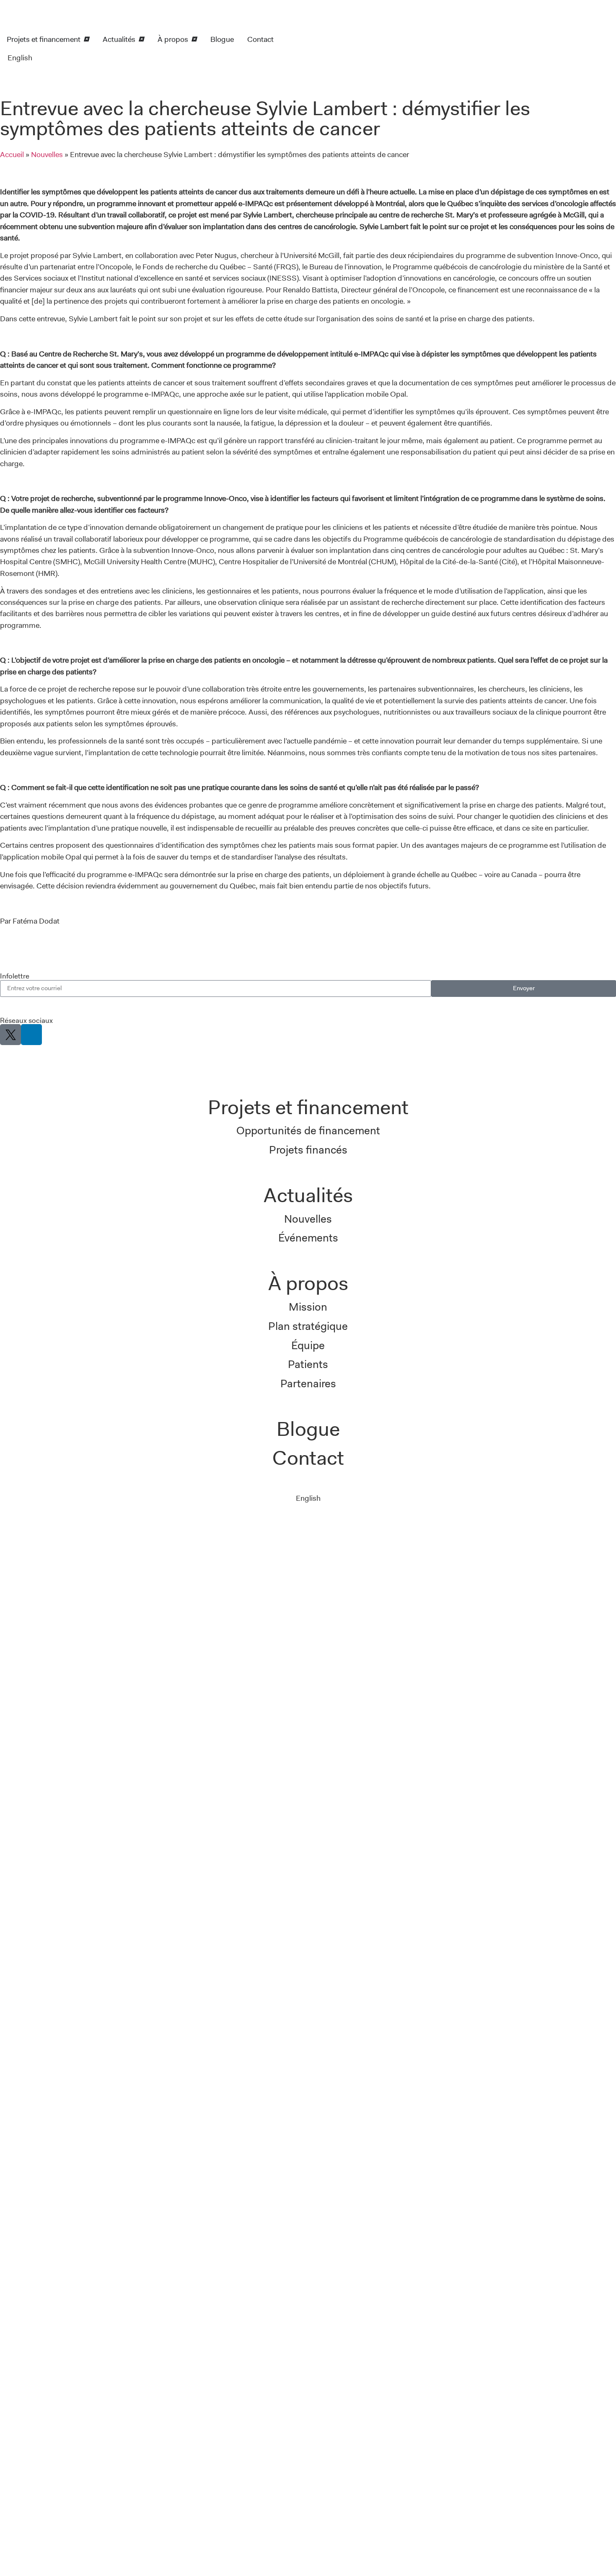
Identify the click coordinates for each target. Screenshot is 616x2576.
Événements (308, 1238)
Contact (308, 1458)
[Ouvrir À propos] (194, 39)
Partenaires (308, 1384)
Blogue (308, 1429)
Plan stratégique (308, 1326)
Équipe (308, 1345)
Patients (308, 1364)
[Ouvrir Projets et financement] (86, 39)
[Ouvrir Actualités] (141, 39)
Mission (308, 1307)
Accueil (12, 154)
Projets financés (308, 1150)
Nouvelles (47, 154)
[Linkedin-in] (31, 1035)
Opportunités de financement (308, 1131)
